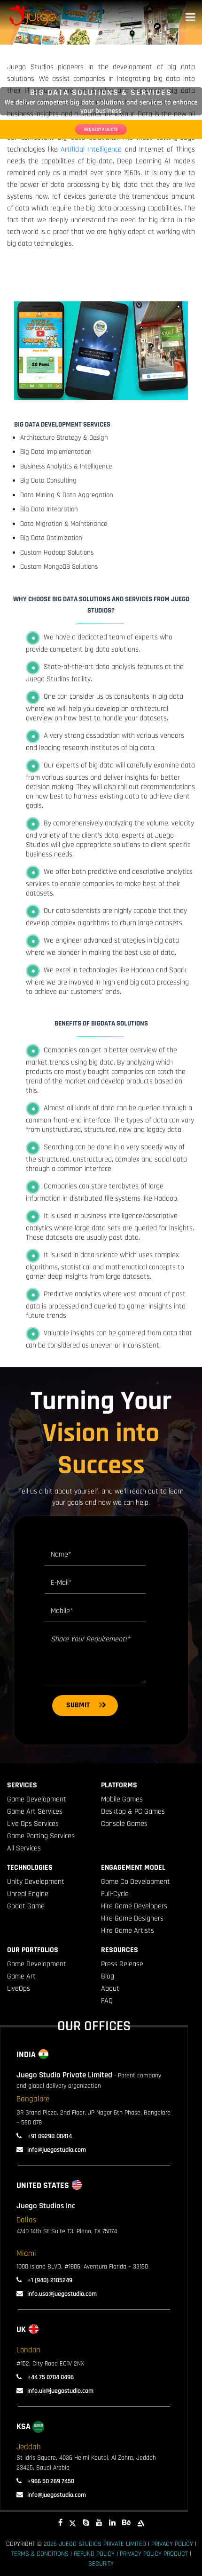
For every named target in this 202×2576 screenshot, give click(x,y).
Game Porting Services (41, 1836)
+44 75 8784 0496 (50, 2377)
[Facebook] (60, 2523)
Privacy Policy (172, 2544)
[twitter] (73, 2523)
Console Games (124, 1824)
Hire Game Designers (132, 1918)
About (110, 1989)
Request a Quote (101, 129)
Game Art (21, 1976)
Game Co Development (136, 1882)
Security (101, 2564)
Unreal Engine (28, 1894)
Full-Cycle (115, 1894)
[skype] (86, 2523)
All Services (24, 1848)
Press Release (122, 1964)
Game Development (37, 1799)
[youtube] (99, 2523)
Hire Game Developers (134, 1906)
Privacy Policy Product (154, 2554)
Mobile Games (122, 1799)
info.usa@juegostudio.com (62, 2294)
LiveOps (19, 1989)
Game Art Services (35, 1812)
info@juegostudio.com (57, 2150)
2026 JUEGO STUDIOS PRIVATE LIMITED (95, 2544)
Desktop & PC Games (133, 1812)
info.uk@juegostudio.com (60, 2391)
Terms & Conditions (40, 2554)
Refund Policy (94, 2554)
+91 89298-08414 (49, 2136)
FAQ (107, 2001)
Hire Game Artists (128, 1931)
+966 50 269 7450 (50, 2481)
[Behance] (126, 2523)
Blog (108, 1976)
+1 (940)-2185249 (49, 2280)
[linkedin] (112, 2523)
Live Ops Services (33, 1824)
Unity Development (36, 1882)
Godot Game (26, 1906)
